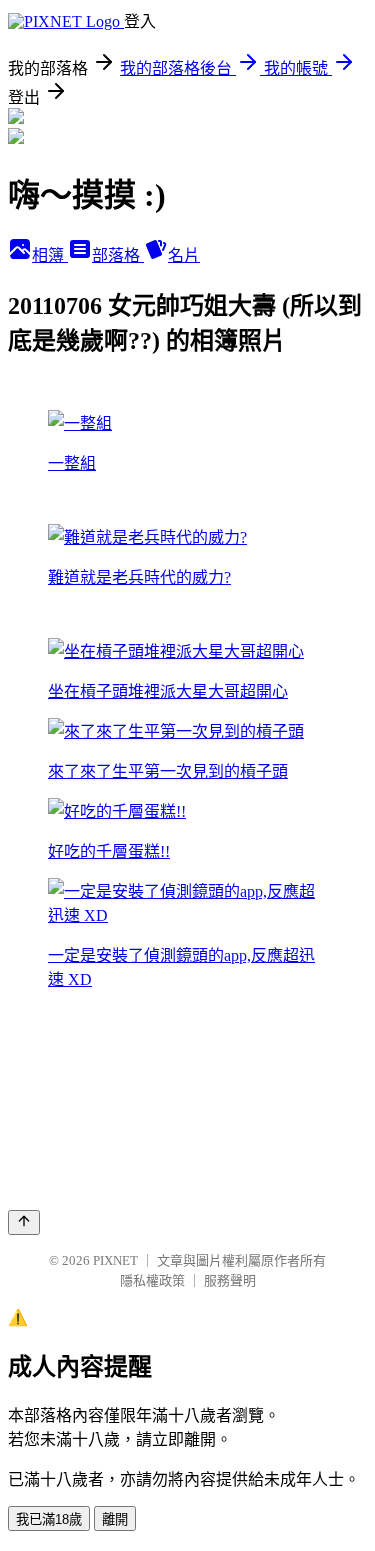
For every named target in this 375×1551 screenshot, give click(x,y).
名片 (184, 255)
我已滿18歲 (49, 1519)
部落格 (118, 255)
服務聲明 (230, 1280)
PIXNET (115, 1260)
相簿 (50, 255)
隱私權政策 (152, 1280)
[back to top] (24, 1222)
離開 (115, 1519)
